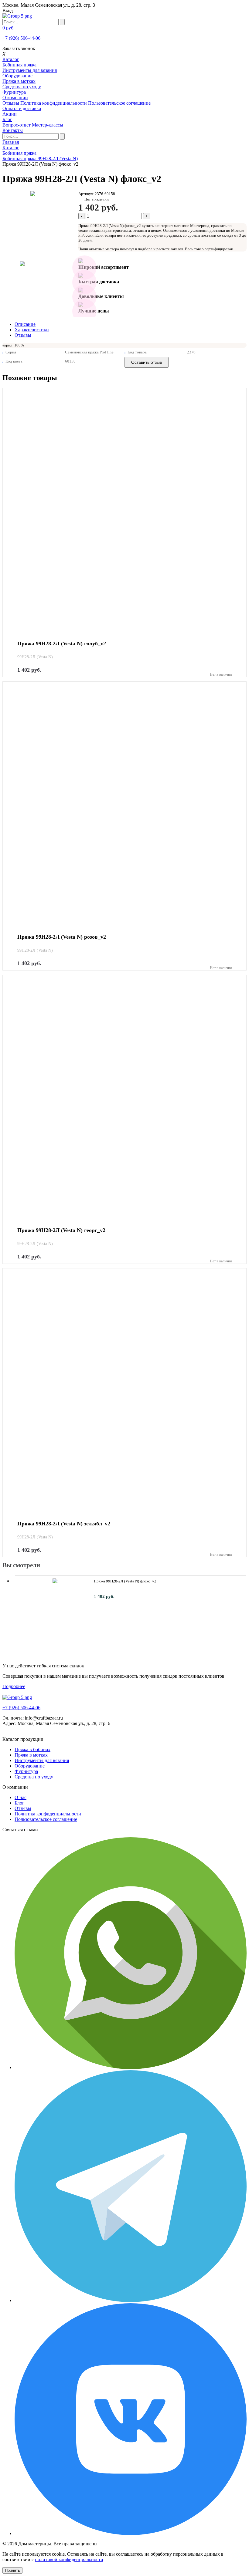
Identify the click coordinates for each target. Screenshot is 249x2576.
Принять (12, 2570)
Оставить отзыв (147, 362)
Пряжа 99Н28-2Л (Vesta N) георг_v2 (61, 1230)
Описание (25, 324)
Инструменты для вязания (30, 70)
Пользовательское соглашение (119, 103)
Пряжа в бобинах (32, 1749)
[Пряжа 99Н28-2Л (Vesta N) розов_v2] (124, 803)
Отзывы (11, 103)
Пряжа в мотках (19, 81)
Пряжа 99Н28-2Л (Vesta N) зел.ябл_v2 (64, 1524)
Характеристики (32, 330)
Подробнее (14, 1686)
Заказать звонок (19, 48)
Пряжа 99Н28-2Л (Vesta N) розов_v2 (62, 937)
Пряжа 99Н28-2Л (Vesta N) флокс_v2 (125, 1581)
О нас (20, 1797)
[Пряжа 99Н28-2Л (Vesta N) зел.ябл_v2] (124, 1390)
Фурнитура (14, 92)
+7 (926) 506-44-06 (21, 38)
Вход (8, 10)
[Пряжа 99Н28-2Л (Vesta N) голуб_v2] (124, 510)
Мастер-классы (48, 125)
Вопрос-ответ (17, 125)
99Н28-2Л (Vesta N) (35, 657)
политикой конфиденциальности (69, 2559)
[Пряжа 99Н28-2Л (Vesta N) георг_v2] (124, 1097)
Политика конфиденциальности (54, 103)
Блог (19, 1803)
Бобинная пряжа (19, 65)
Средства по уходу (22, 87)
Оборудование (17, 76)
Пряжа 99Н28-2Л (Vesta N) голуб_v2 (62, 644)
